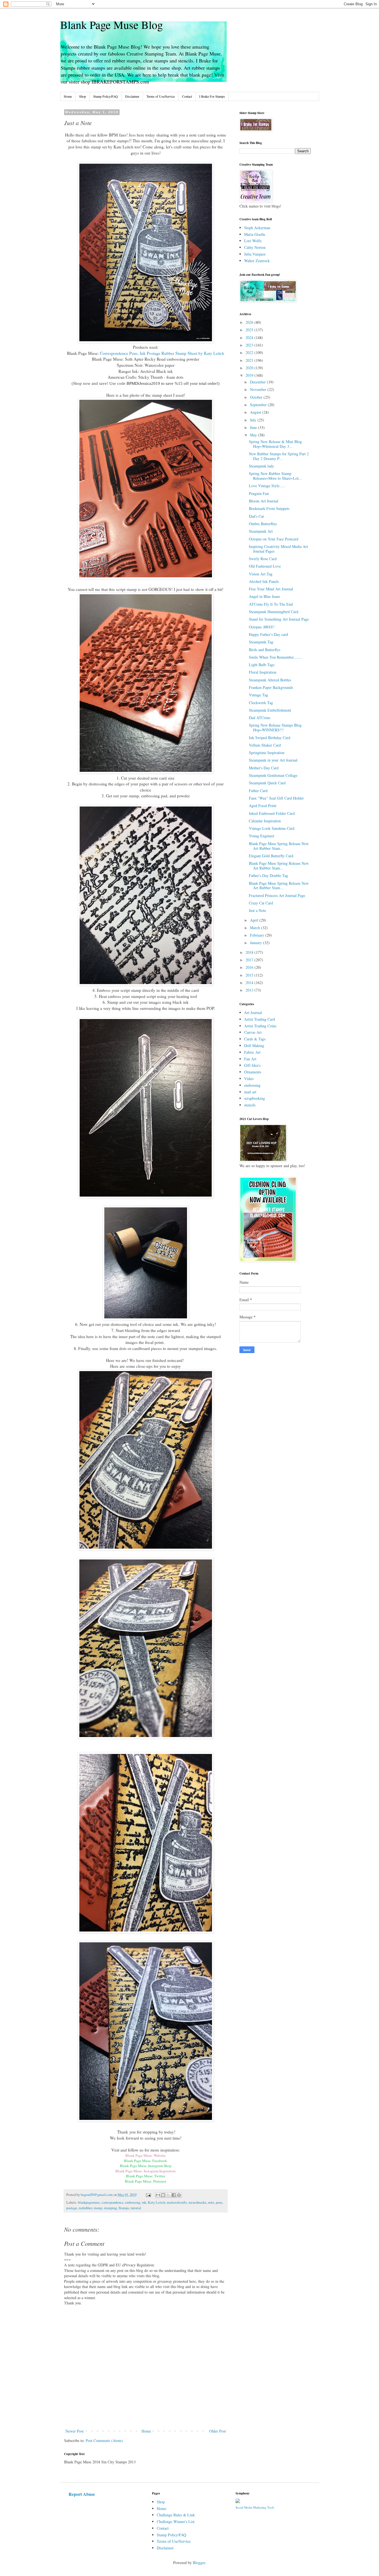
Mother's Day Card (264, 768)
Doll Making (254, 1046)
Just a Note (257, 910)
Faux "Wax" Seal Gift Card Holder (276, 798)
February (258, 935)
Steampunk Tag (261, 642)
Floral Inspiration (263, 672)
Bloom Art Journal (264, 501)
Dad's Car (257, 516)
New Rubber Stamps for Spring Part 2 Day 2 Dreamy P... (279, 456)
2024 (250, 338)
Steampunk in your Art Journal (273, 760)
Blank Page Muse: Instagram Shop (146, 2166)
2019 (250, 375)
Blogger (199, 2563)
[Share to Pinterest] (179, 2195)
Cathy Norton (255, 247)
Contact (187, 96)
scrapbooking (255, 1098)
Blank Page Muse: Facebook (146, 2161)
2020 (250, 368)
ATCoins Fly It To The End (271, 604)
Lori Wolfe (253, 241)
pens (219, 2202)
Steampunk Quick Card (267, 783)
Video (249, 1079)
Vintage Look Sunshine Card (272, 828)
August (256, 412)
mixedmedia (198, 2202)
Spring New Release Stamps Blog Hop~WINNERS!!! (275, 727)
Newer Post (74, 2431)
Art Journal (253, 1013)
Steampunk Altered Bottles (270, 680)
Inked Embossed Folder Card (272, 813)
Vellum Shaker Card (265, 745)
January (257, 943)
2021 (250, 360)
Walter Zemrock (257, 261)
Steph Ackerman (257, 228)
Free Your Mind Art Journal (271, 589)
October (257, 397)
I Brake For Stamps (212, 96)
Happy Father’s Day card (268, 634)
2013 (250, 990)
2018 (250, 952)
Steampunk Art (261, 531)
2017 (250, 960)
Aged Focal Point (263, 806)
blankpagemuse (89, 2202)
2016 (250, 967)
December (258, 382)
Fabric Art (252, 1052)
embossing (133, 2202)
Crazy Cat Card (261, 903)
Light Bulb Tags (262, 665)
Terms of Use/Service (161, 96)
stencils (250, 1105)
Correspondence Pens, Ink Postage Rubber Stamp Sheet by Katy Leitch (162, 353)
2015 (250, 975)
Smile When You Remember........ (276, 657)
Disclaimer (132, 96)
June (254, 427)
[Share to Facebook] (174, 2195)
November (259, 389)
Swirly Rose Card (263, 559)
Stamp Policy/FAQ (106, 96)
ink (144, 2202)
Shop (83, 96)
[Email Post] (148, 2195)
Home (68, 96)
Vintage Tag (258, 695)
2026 (250, 322)
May (254, 435)
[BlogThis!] (163, 2195)
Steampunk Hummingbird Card (274, 612)
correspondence (113, 2202)
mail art (250, 1092)
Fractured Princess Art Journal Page (277, 895)
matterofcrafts (177, 2202)
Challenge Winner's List (176, 2521)
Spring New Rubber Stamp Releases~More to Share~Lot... (275, 476)
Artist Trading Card (260, 1019)
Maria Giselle (255, 234)
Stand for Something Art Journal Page (279, 619)
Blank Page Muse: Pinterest (146, 2181)
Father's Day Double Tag (268, 875)
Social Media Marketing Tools (255, 2507)
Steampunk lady (261, 466)
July (254, 420)
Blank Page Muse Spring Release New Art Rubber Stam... (279, 846)
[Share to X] (168, 2195)
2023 (250, 345)
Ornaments (253, 1072)
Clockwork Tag (261, 703)
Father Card (258, 791)
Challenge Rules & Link (176, 2515)
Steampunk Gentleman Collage (273, 775)
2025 (250, 330)
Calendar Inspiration (265, 821)
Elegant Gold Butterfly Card (271, 856)
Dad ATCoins (260, 718)
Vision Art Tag (261, 574)
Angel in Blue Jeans (264, 596)
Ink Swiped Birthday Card (270, 738)
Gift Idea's (252, 1065)
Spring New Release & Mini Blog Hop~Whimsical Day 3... (275, 444)
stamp (98, 2208)
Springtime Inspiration (267, 753)
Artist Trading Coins (260, 1026)
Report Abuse (82, 2494)
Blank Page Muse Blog (112, 25)
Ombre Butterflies (263, 524)
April (255, 920)
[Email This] (158, 2195)
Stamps (124, 2208)
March (256, 928)
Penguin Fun (259, 493)
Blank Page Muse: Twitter (146, 2176)
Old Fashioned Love (265, 566)
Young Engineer (262, 836)
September (259, 405)
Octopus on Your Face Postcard (274, 539)
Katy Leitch (156, 2202)
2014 (250, 983)
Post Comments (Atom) (104, 2440)
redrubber (85, 2208)
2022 (250, 352)
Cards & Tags (255, 1039)
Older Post (218, 2431)
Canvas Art (253, 1032)
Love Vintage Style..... (267, 486)
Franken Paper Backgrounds (271, 687)
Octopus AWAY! (262, 627)
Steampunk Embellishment (270, 710)
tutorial (136, 2208)
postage (72, 2208)
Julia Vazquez (255, 254)
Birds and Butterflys (265, 650)
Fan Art (250, 1059)
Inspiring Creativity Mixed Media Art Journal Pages (278, 549)
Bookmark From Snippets (269, 508)
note (211, 2202)
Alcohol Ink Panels (264, 581)
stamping (110, 2208)
